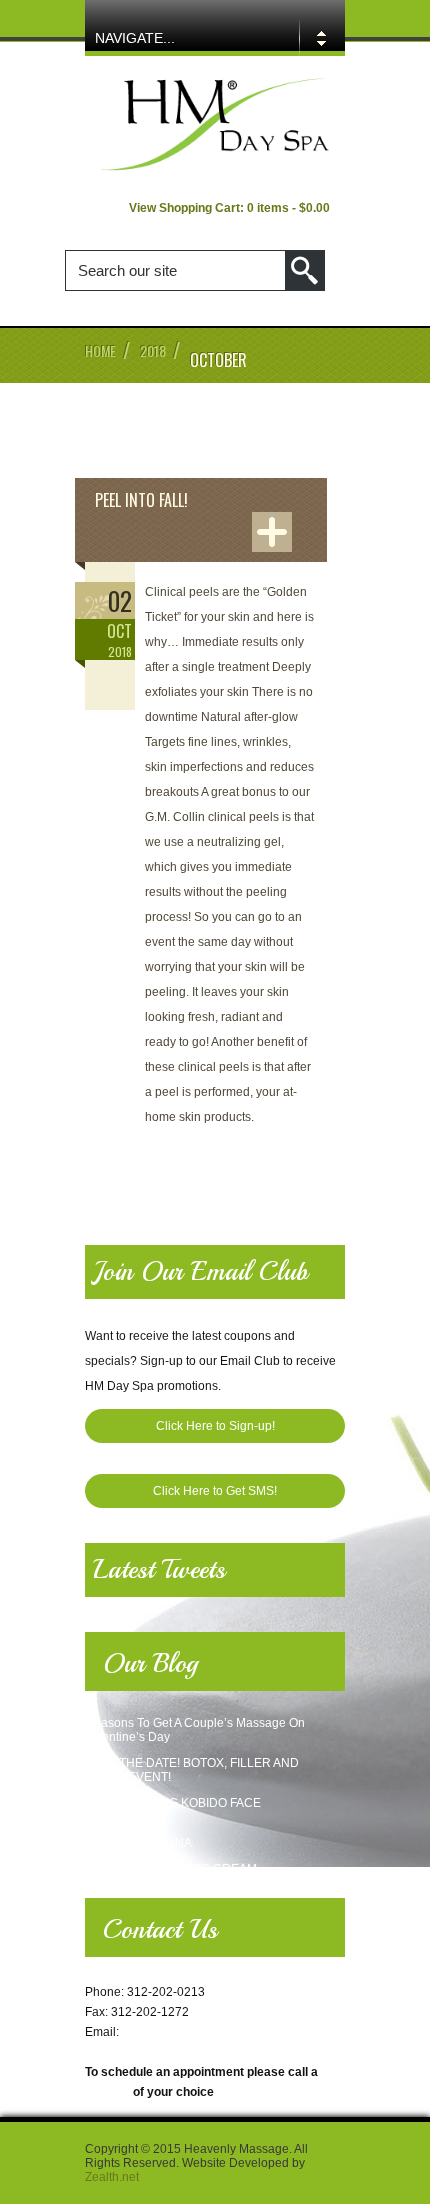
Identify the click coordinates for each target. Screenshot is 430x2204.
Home (100, 350)
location (107, 2092)
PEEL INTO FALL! (141, 500)
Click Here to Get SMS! (215, 1491)
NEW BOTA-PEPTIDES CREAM (171, 1869)
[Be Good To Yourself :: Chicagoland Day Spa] (215, 169)
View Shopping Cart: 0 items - (229, 208)
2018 (153, 350)
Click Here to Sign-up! (215, 1426)
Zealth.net (112, 2177)
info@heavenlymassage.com (201, 2032)
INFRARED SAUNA (138, 1843)
